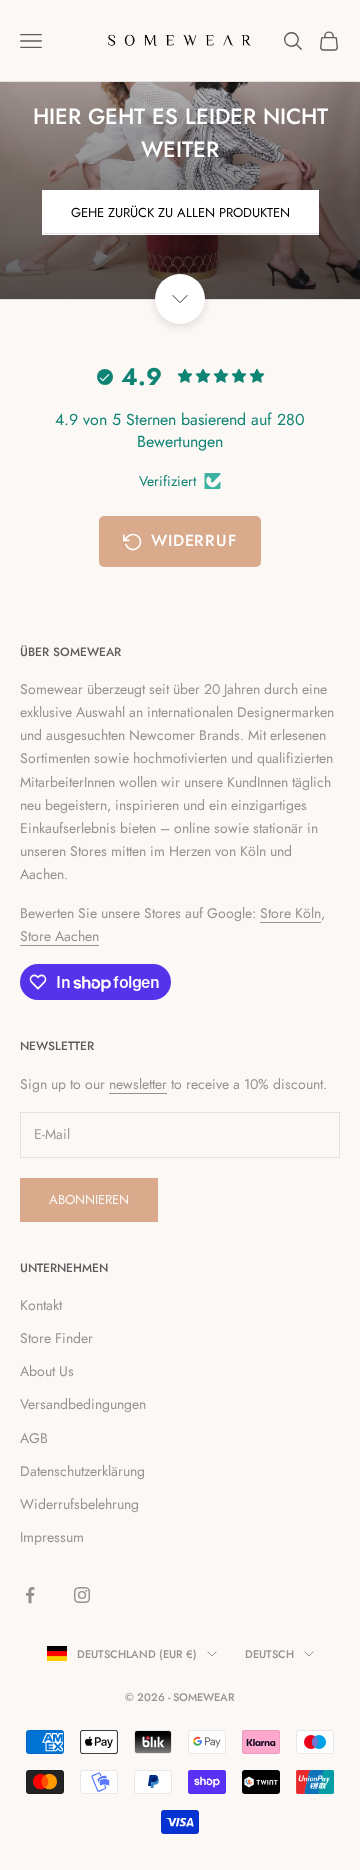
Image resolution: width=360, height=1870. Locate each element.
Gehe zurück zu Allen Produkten (180, 212)
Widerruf (193, 540)
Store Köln (290, 913)
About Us (47, 1371)
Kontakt (41, 1305)
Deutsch (269, 1654)
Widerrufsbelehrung (79, 1504)
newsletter (138, 1084)
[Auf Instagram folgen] (82, 1595)
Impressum (52, 1537)
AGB (34, 1438)
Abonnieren (89, 1199)
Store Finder (56, 1338)
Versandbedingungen (83, 1404)
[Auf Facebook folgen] (30, 1595)
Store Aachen (59, 936)
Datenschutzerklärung (82, 1471)
